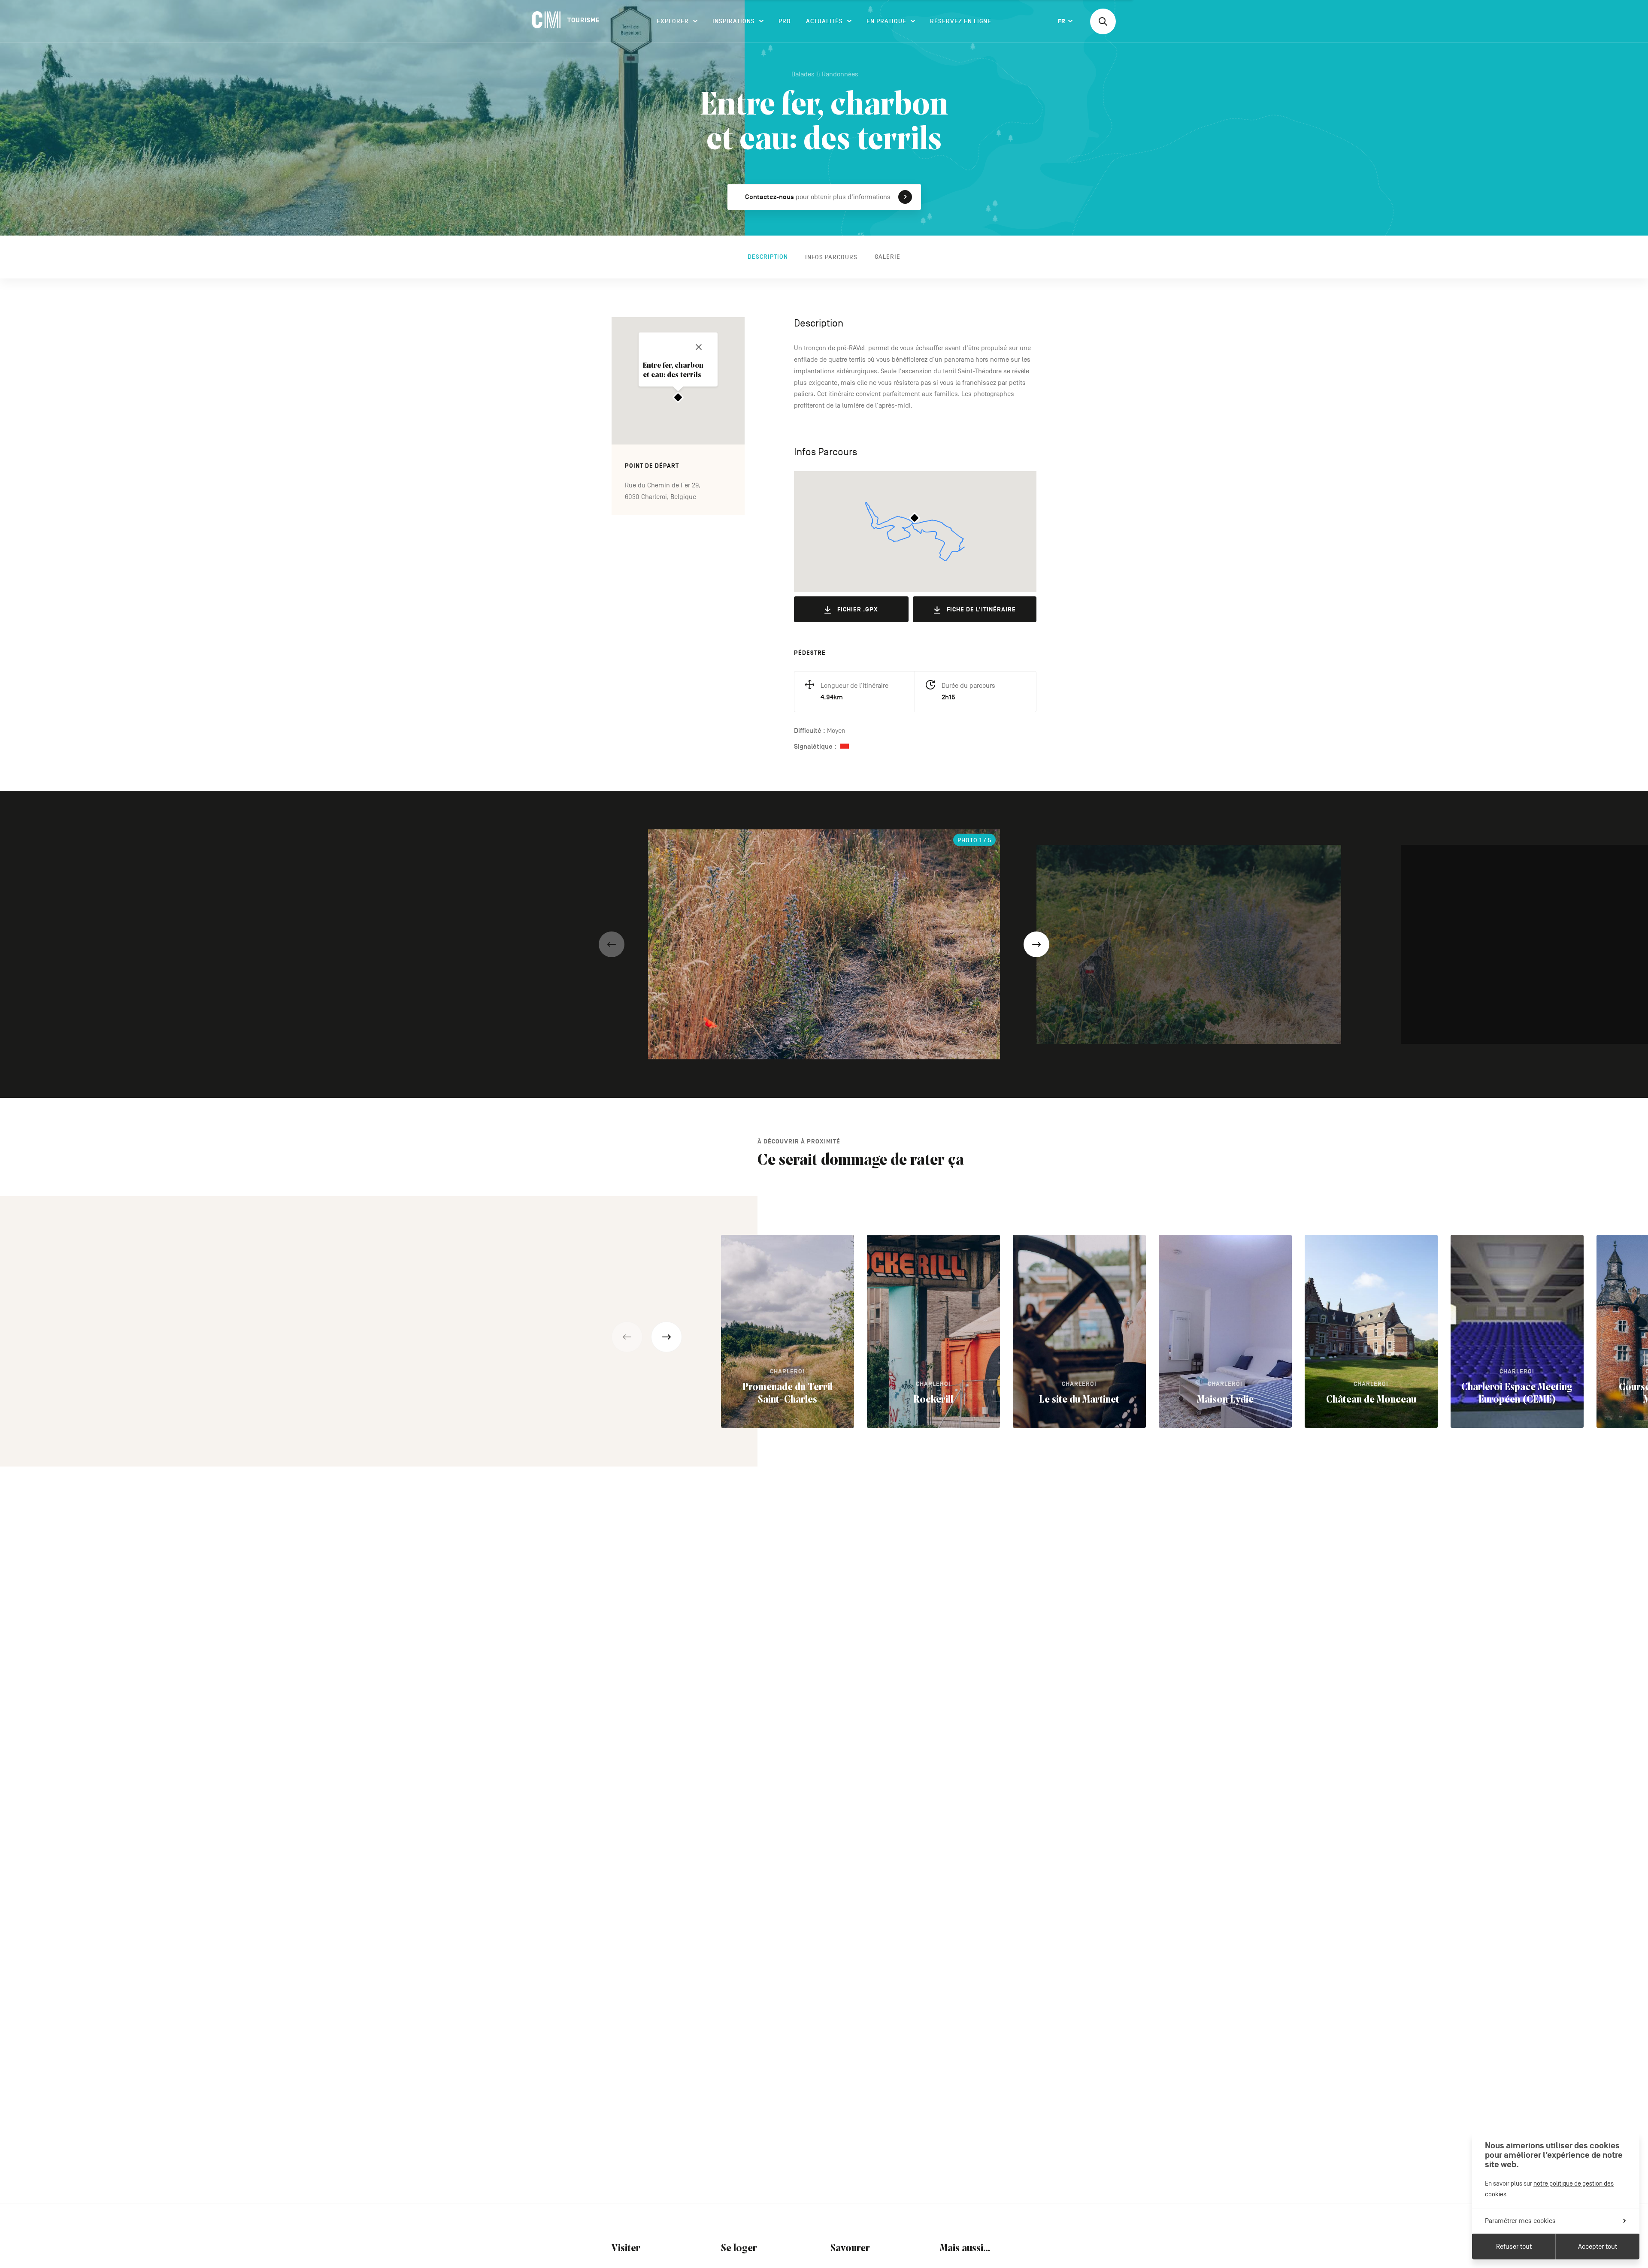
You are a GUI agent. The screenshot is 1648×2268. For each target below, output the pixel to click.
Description (768, 257)
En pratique (886, 21)
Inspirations (734, 21)
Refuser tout (1514, 2247)
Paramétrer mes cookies (1520, 2221)
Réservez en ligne (961, 21)
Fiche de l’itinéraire (981, 609)
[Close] (699, 347)
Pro (785, 21)
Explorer (673, 21)
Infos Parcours (831, 257)
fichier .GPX (858, 609)
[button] (612, 944)
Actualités (824, 21)
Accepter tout (1598, 2247)
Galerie (888, 257)
